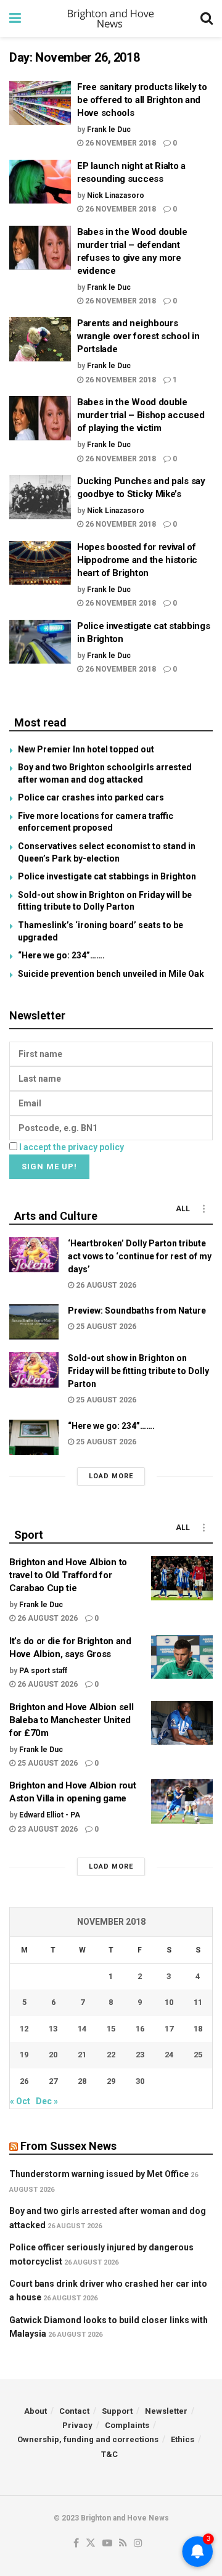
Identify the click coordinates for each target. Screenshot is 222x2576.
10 (169, 2002)
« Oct (20, 2101)
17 (169, 2029)
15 (111, 2029)
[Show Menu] (15, 19)
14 (82, 2029)
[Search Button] (207, 19)
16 (140, 2029)
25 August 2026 (105, 1327)
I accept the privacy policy (72, 1147)
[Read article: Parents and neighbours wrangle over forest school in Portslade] (40, 339)
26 (24, 2081)
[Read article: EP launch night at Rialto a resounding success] (40, 182)
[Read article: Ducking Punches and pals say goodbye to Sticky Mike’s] (40, 497)
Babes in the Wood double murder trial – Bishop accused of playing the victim (141, 415)
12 (24, 2029)
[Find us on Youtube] (107, 2544)
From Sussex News (68, 2146)
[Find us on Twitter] (91, 2544)
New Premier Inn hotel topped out (86, 749)
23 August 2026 (47, 1829)
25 (198, 2055)
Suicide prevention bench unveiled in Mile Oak (111, 974)
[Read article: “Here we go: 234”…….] (34, 1437)
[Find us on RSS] (123, 2544)
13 (53, 2029)
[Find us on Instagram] (138, 2544)
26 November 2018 (120, 143)
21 (82, 2055)
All (183, 1209)
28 (82, 2081)
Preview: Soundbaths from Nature (137, 1311)
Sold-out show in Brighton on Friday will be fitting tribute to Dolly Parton (138, 1371)
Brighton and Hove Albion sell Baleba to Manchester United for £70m (71, 1720)
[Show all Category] (203, 1209)
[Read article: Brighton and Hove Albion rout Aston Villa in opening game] (182, 1801)
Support (117, 2411)
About (35, 2411)
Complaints (127, 2425)
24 (169, 2055)
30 (140, 2081)
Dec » (47, 2101)
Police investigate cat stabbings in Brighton (107, 876)
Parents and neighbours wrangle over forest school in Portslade (138, 336)
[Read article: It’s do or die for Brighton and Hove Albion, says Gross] (182, 1657)
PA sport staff (43, 1671)
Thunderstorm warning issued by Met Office (99, 2174)
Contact (74, 2411)
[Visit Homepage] (111, 19)
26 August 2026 (105, 1285)
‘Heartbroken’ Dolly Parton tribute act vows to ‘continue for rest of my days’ (140, 1256)
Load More (111, 1476)
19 (24, 2055)
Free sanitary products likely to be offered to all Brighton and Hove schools (142, 100)
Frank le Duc (109, 130)
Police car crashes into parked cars (91, 797)
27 (53, 2081)
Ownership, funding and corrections (88, 2439)
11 (198, 2002)
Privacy (77, 2425)
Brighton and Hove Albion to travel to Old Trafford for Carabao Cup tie (68, 1575)
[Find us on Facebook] (76, 2544)
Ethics (183, 2439)
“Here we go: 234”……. (61, 955)
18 (198, 2029)
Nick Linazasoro (116, 195)
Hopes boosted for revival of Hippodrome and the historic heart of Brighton (137, 560)
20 (53, 2055)
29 (111, 2081)
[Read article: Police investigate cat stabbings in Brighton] (40, 642)
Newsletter (166, 2411)
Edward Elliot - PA (50, 1815)
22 (111, 2055)
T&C (109, 2454)
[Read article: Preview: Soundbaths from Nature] (34, 1322)
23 (140, 2055)
